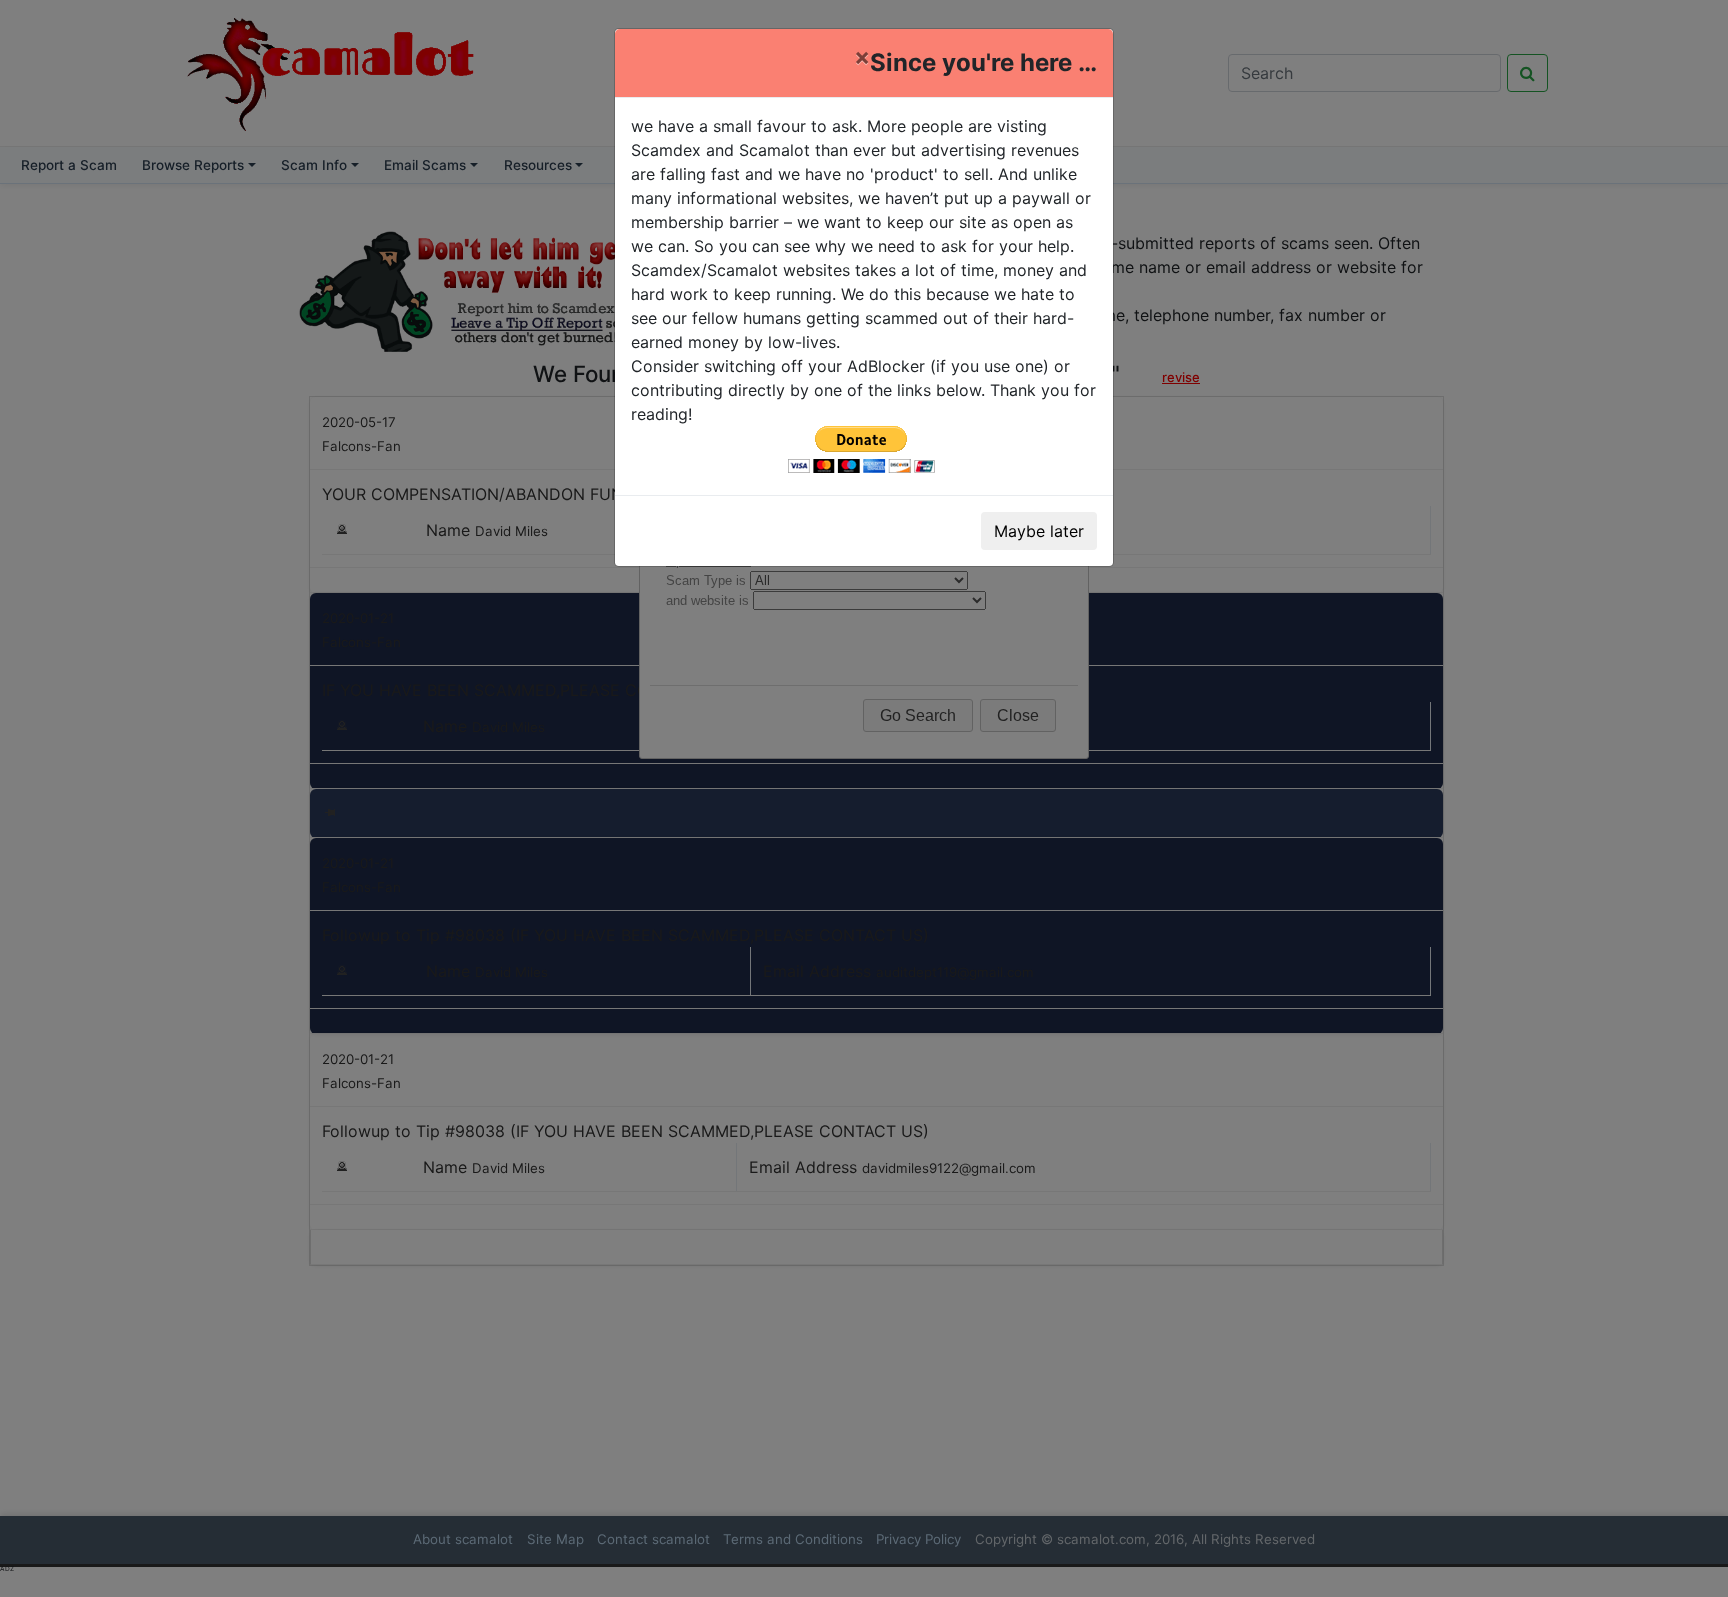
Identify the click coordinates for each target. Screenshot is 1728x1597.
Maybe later (1039, 531)
